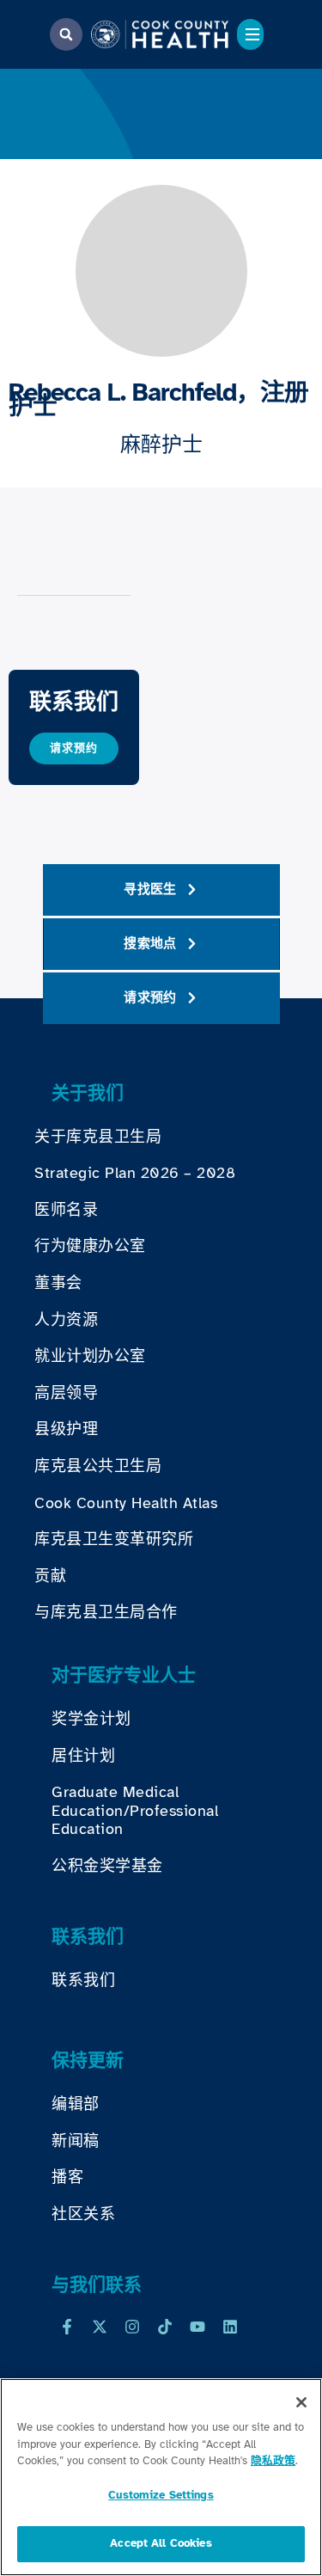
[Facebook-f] (67, 2327)
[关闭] (301, 2402)
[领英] (230, 2327)
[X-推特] (100, 2327)
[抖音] (165, 2327)
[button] (66, 34)
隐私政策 (273, 2461)
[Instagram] (132, 2327)
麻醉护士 (161, 445)
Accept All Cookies (161, 2543)
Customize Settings (161, 2495)
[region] (161, 2477)
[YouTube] (197, 2327)
